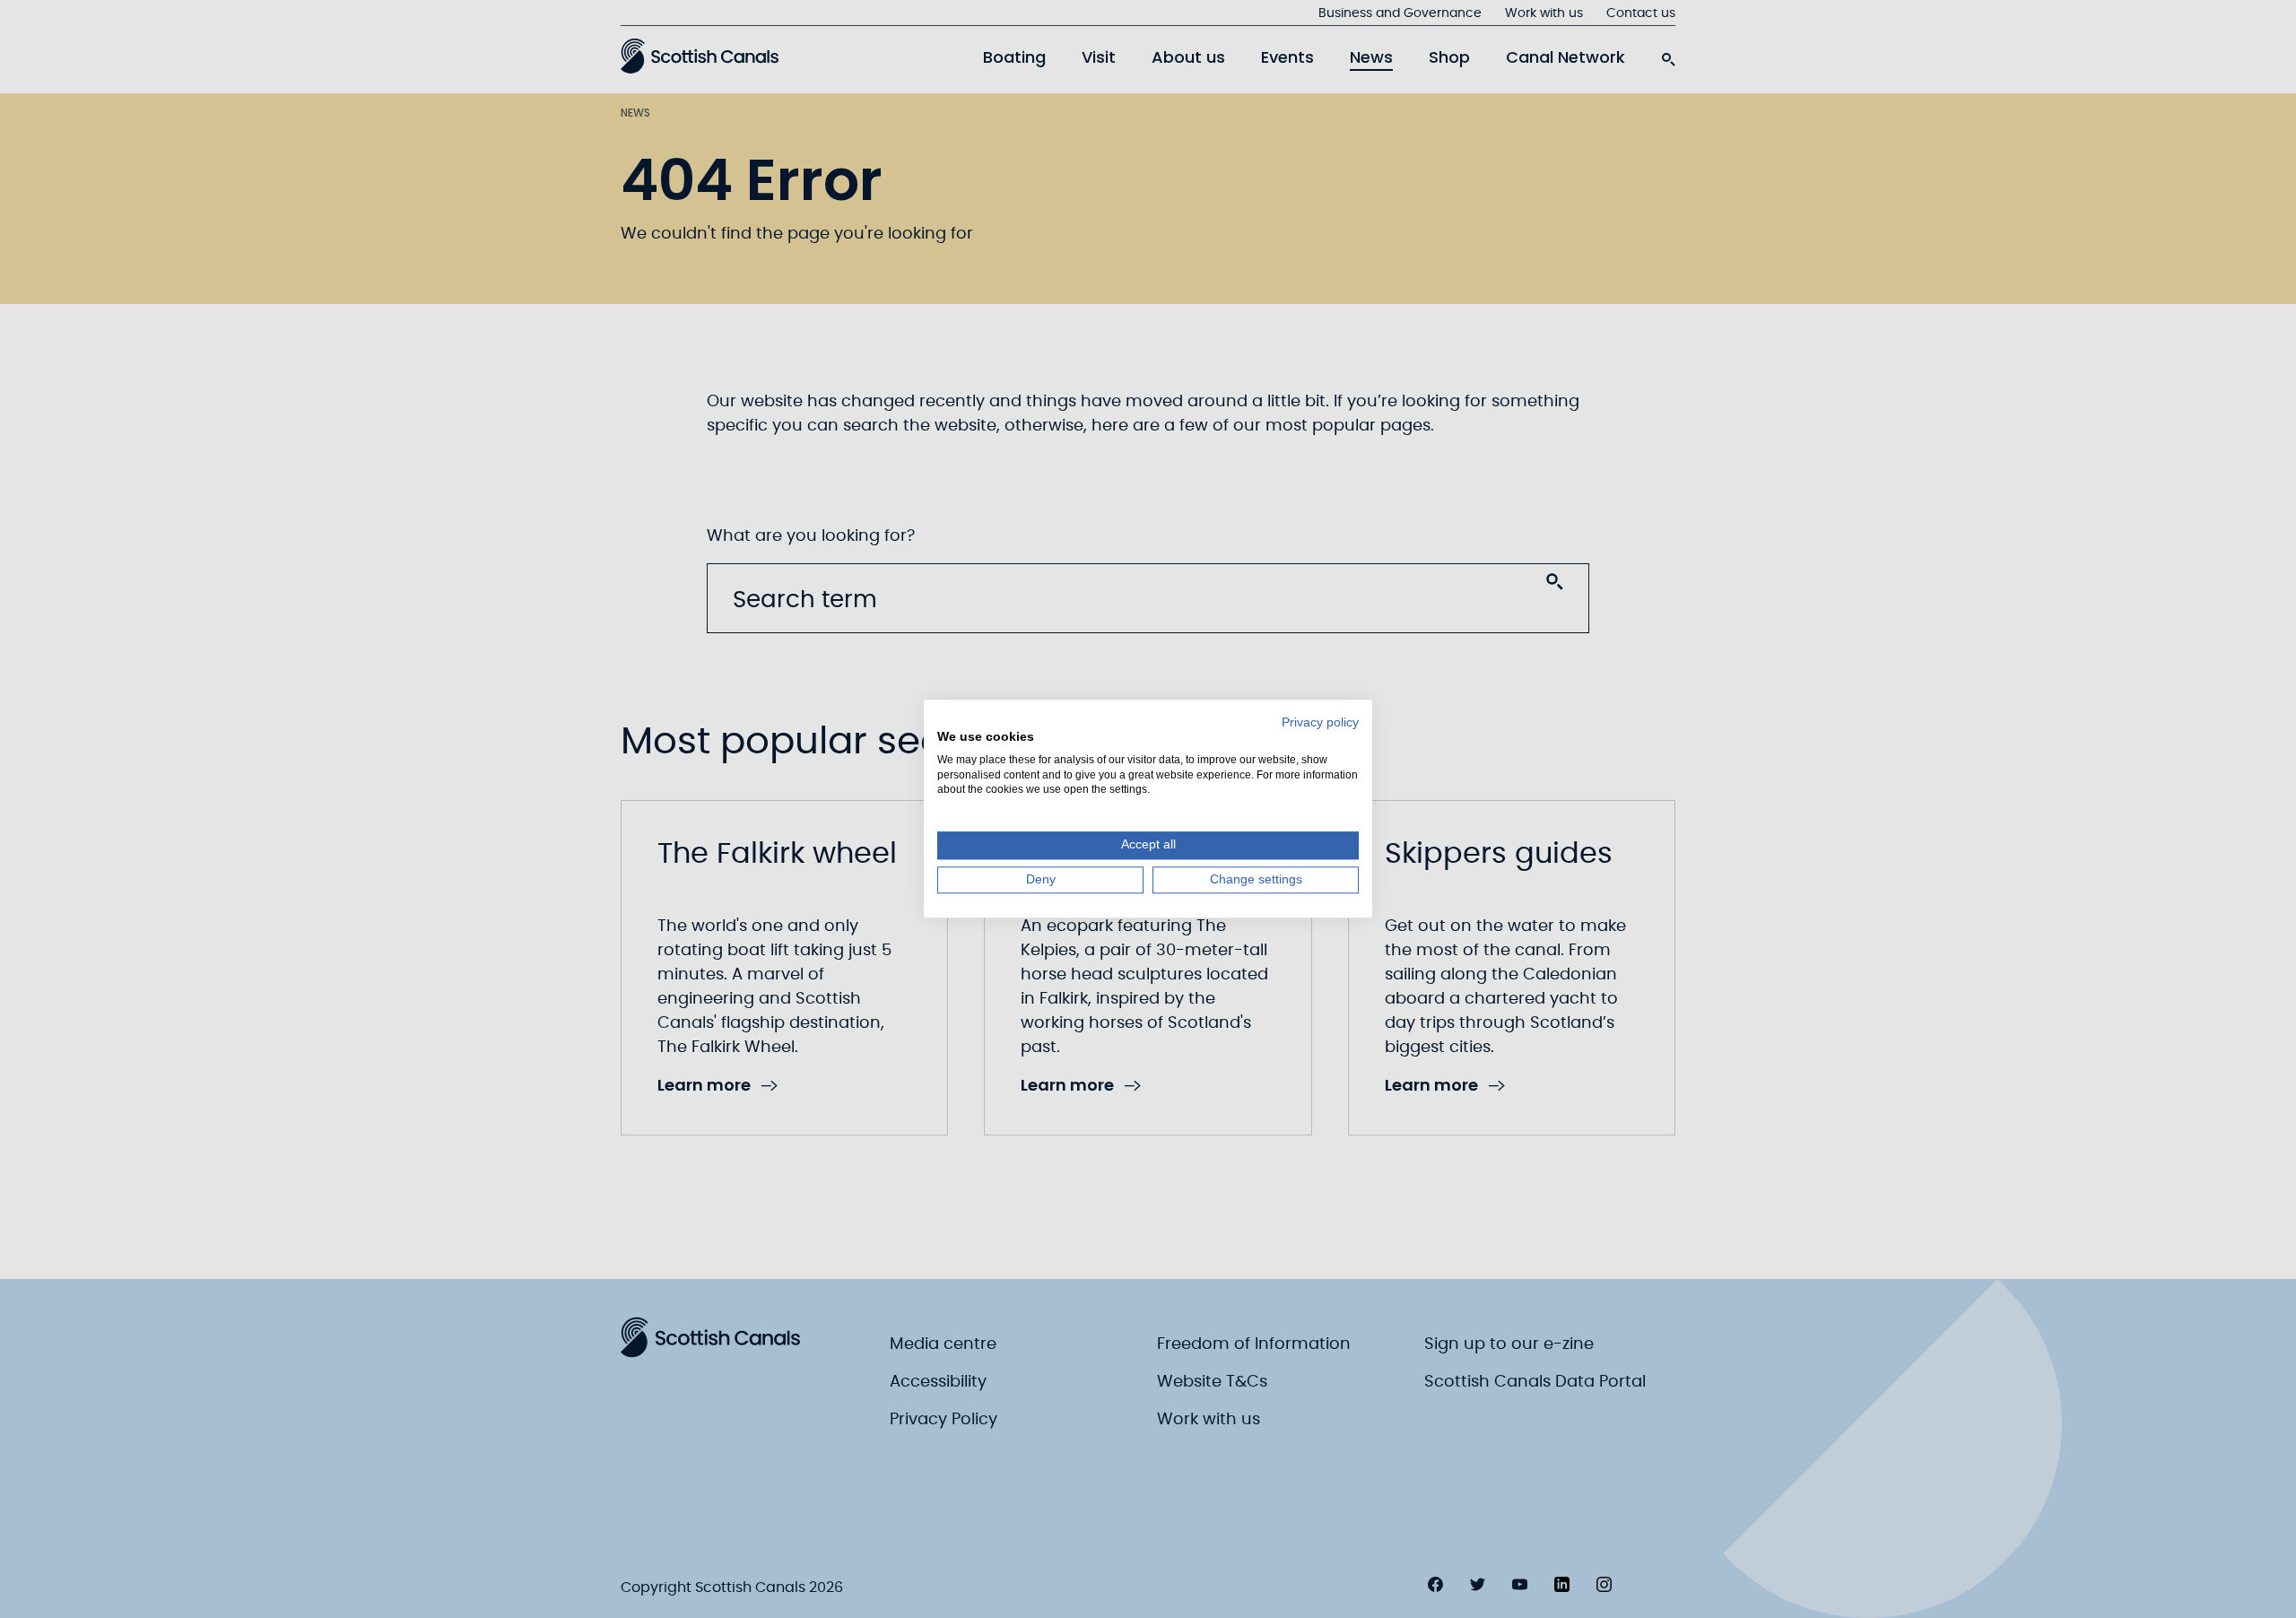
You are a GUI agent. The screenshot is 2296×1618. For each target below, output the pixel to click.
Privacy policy (1320, 722)
